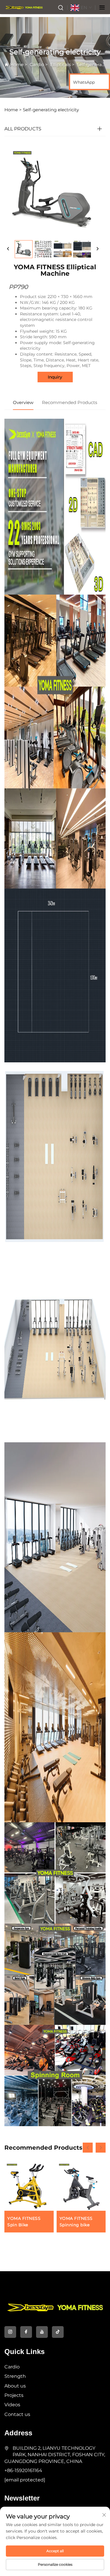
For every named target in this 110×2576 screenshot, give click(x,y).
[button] (88, 2148)
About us (15, 2386)
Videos (12, 2405)
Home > (13, 110)
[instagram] (10, 2332)
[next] (97, 249)
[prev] (8, 249)
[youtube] (42, 2332)
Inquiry (55, 377)
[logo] (24, 7)
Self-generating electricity (51, 110)
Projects (14, 2395)
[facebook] (26, 2332)
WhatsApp (84, 82)
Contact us (17, 2414)
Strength (15, 2376)
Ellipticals (60, 64)
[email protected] (25, 2480)
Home (17, 64)
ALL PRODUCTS (23, 129)
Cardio (37, 64)
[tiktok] (58, 2332)
